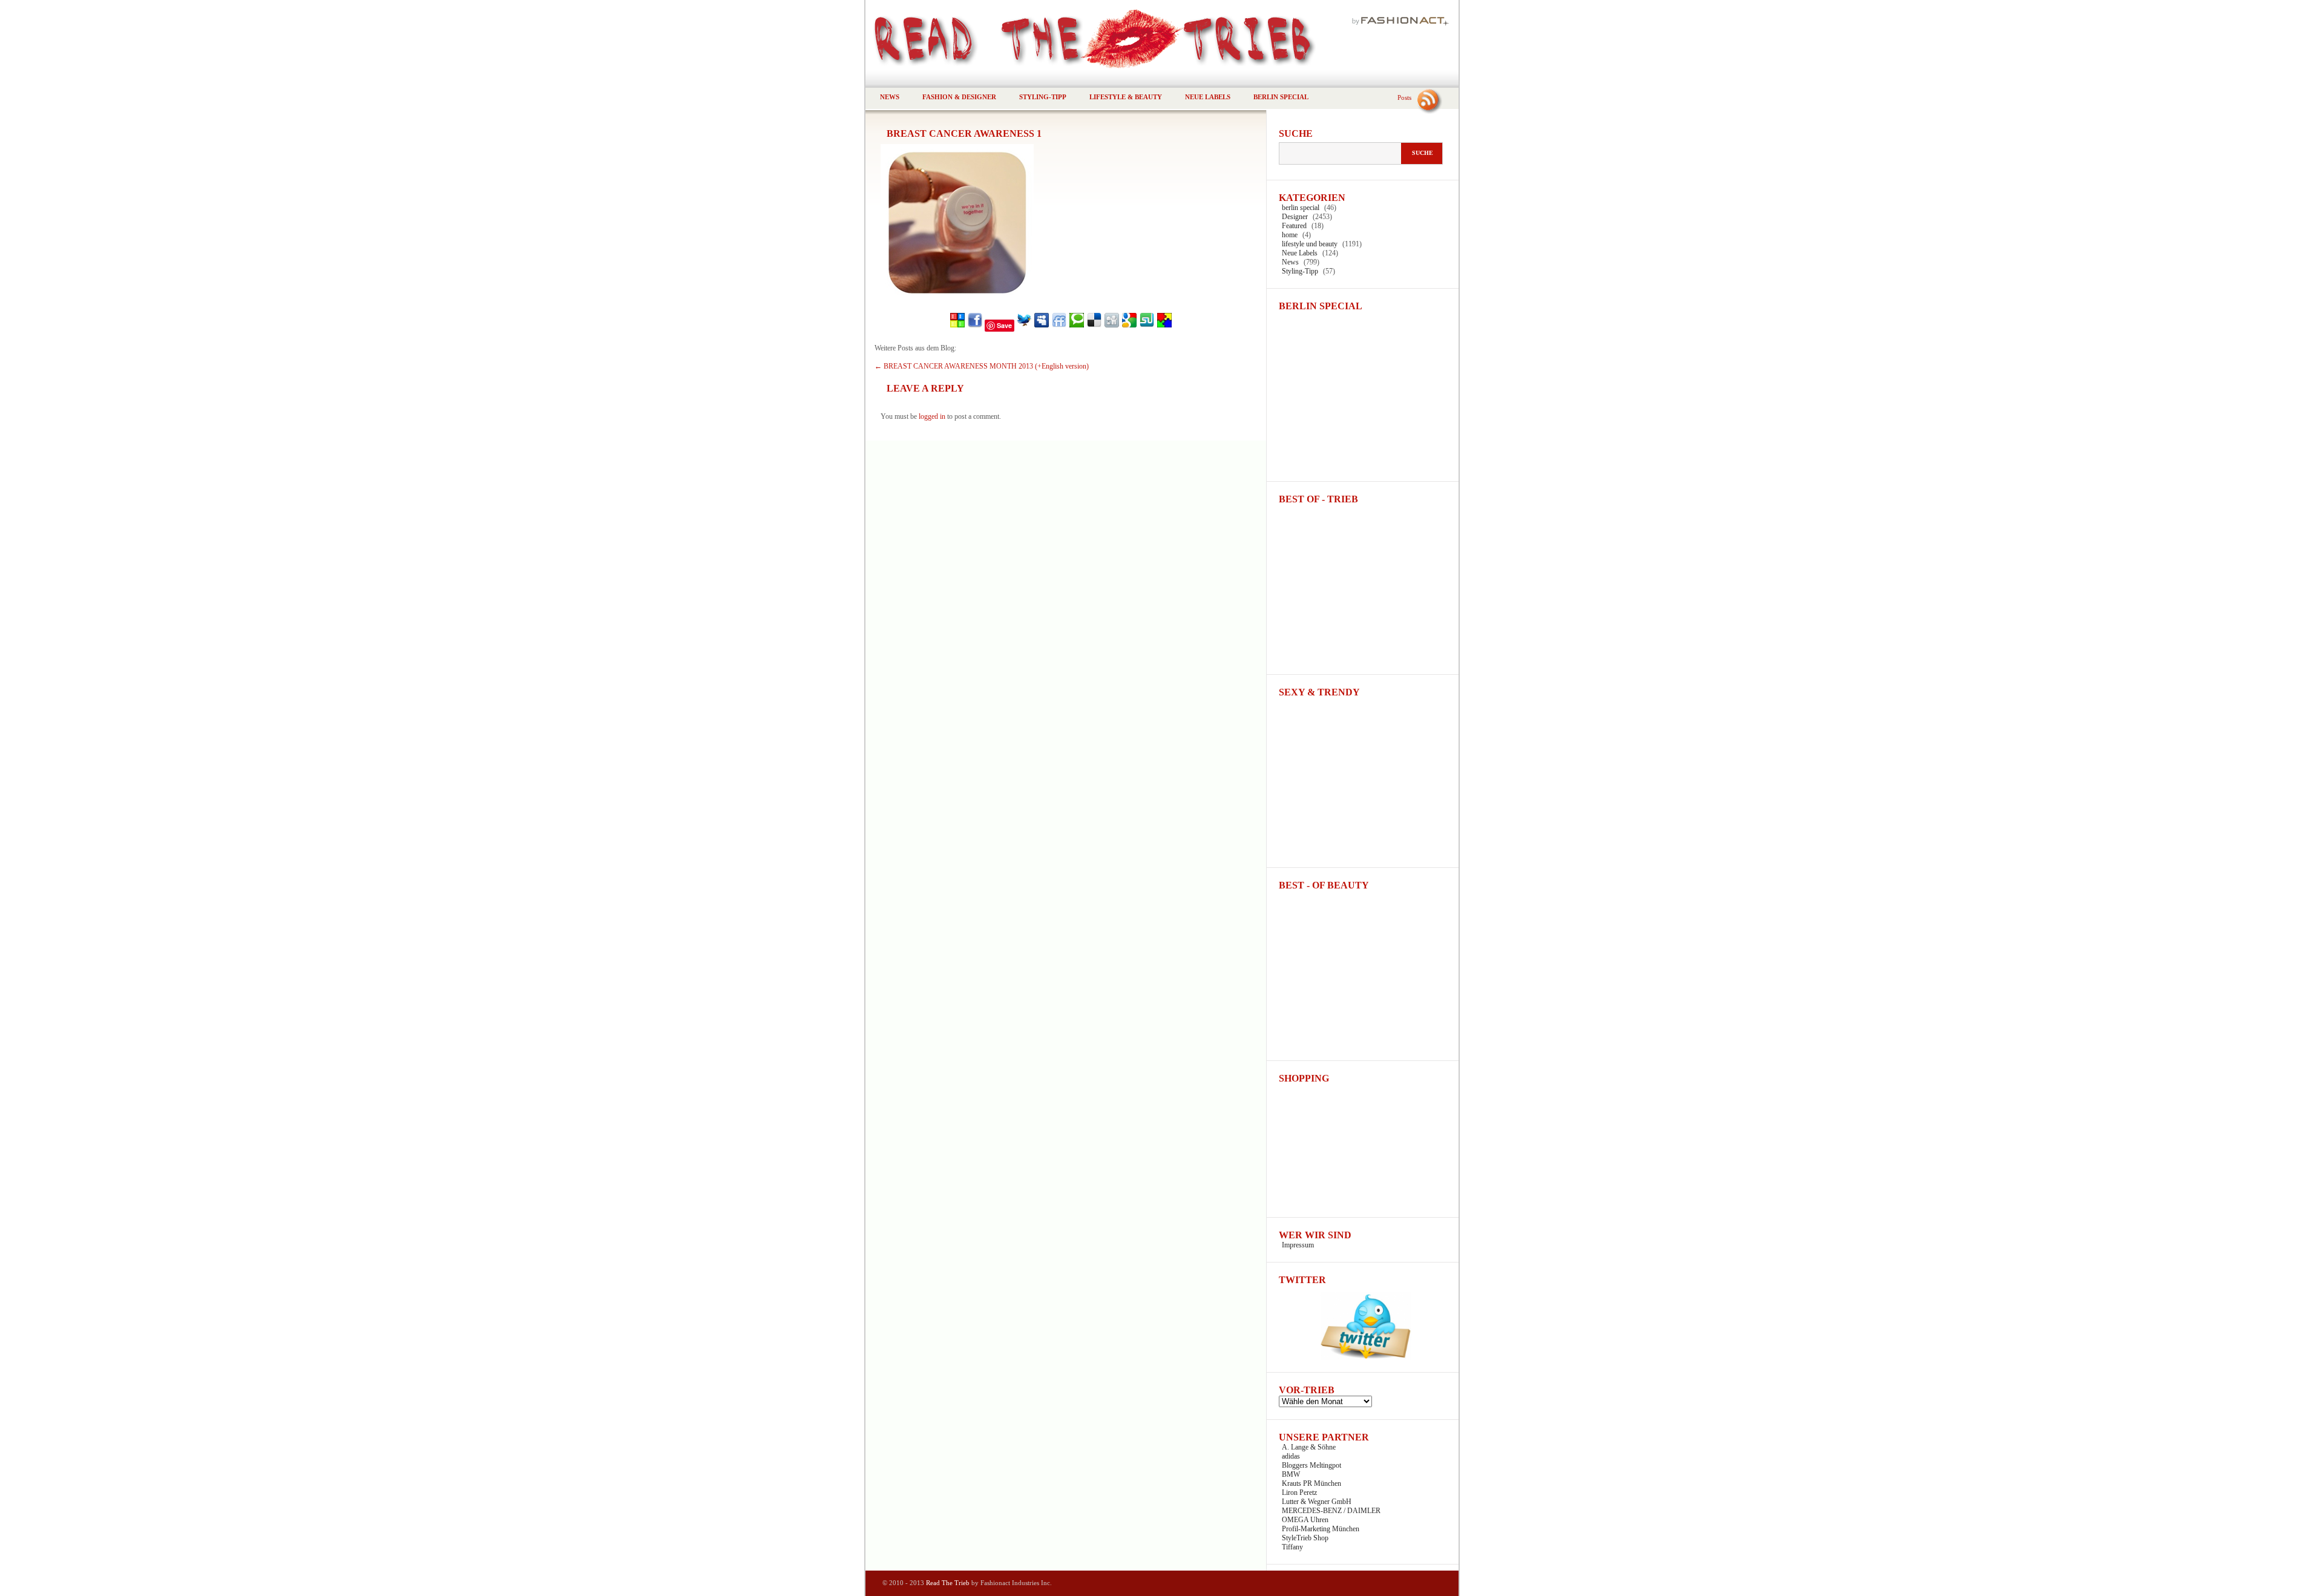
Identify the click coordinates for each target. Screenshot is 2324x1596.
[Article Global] (957, 326)
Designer (1295, 217)
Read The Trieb (948, 1583)
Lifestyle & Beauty (1126, 97)
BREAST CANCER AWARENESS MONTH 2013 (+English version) (982, 366)
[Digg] (1112, 326)
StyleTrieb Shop (1305, 1538)
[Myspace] (1042, 326)
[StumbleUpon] (1147, 326)
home (1290, 235)
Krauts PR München (1311, 1483)
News (890, 97)
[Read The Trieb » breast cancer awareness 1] (1162, 36)
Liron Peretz (1299, 1493)
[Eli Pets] (1164, 326)
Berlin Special (1281, 97)
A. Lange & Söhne (1309, 1447)
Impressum (1298, 1245)
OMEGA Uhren (1305, 1520)
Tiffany (1292, 1547)
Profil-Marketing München (1321, 1529)
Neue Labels (1208, 97)
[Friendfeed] (1059, 326)
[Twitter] (1024, 326)
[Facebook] (975, 326)
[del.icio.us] (1094, 326)
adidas (1291, 1456)
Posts (1404, 97)
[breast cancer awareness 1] (957, 298)
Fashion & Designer (959, 97)
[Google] (1129, 326)
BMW (1291, 1474)
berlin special (1301, 208)
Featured (1294, 226)
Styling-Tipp (1043, 97)
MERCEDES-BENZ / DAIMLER (1331, 1511)
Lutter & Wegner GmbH (1317, 1502)
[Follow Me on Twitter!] (1363, 1358)
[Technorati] (1077, 326)
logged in (932, 416)
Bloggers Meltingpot (1311, 1465)
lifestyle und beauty (1310, 244)
